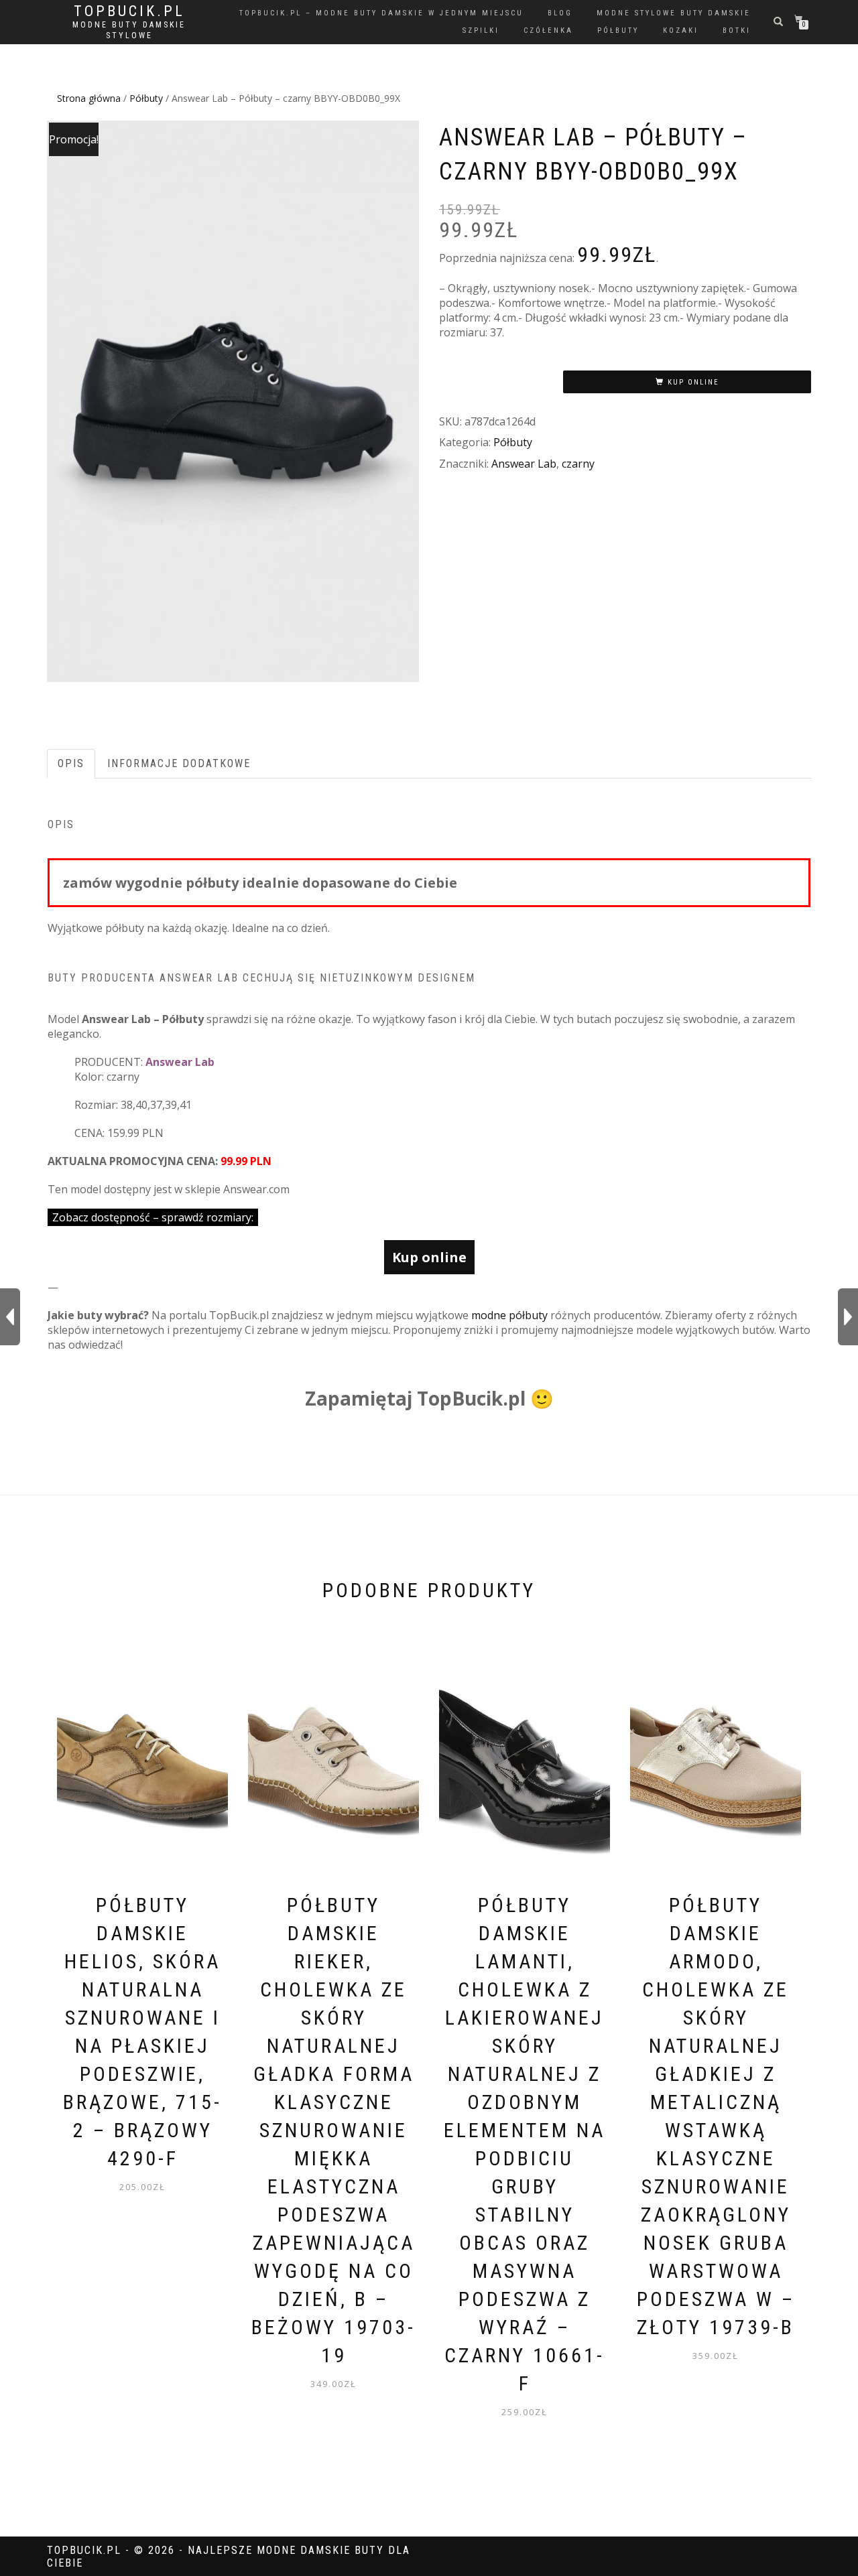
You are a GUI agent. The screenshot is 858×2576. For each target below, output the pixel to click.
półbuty (618, 30)
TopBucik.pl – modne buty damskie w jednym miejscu (381, 13)
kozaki (681, 30)
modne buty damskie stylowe (129, 30)
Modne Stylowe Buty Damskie (674, 13)
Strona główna (89, 98)
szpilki (481, 30)
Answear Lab (524, 464)
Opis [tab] (71, 763)
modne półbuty (509, 1315)
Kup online (693, 382)
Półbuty (146, 98)
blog (560, 13)
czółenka (548, 30)
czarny (578, 464)
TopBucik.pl (129, 11)
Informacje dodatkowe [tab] (179, 763)
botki (737, 30)
